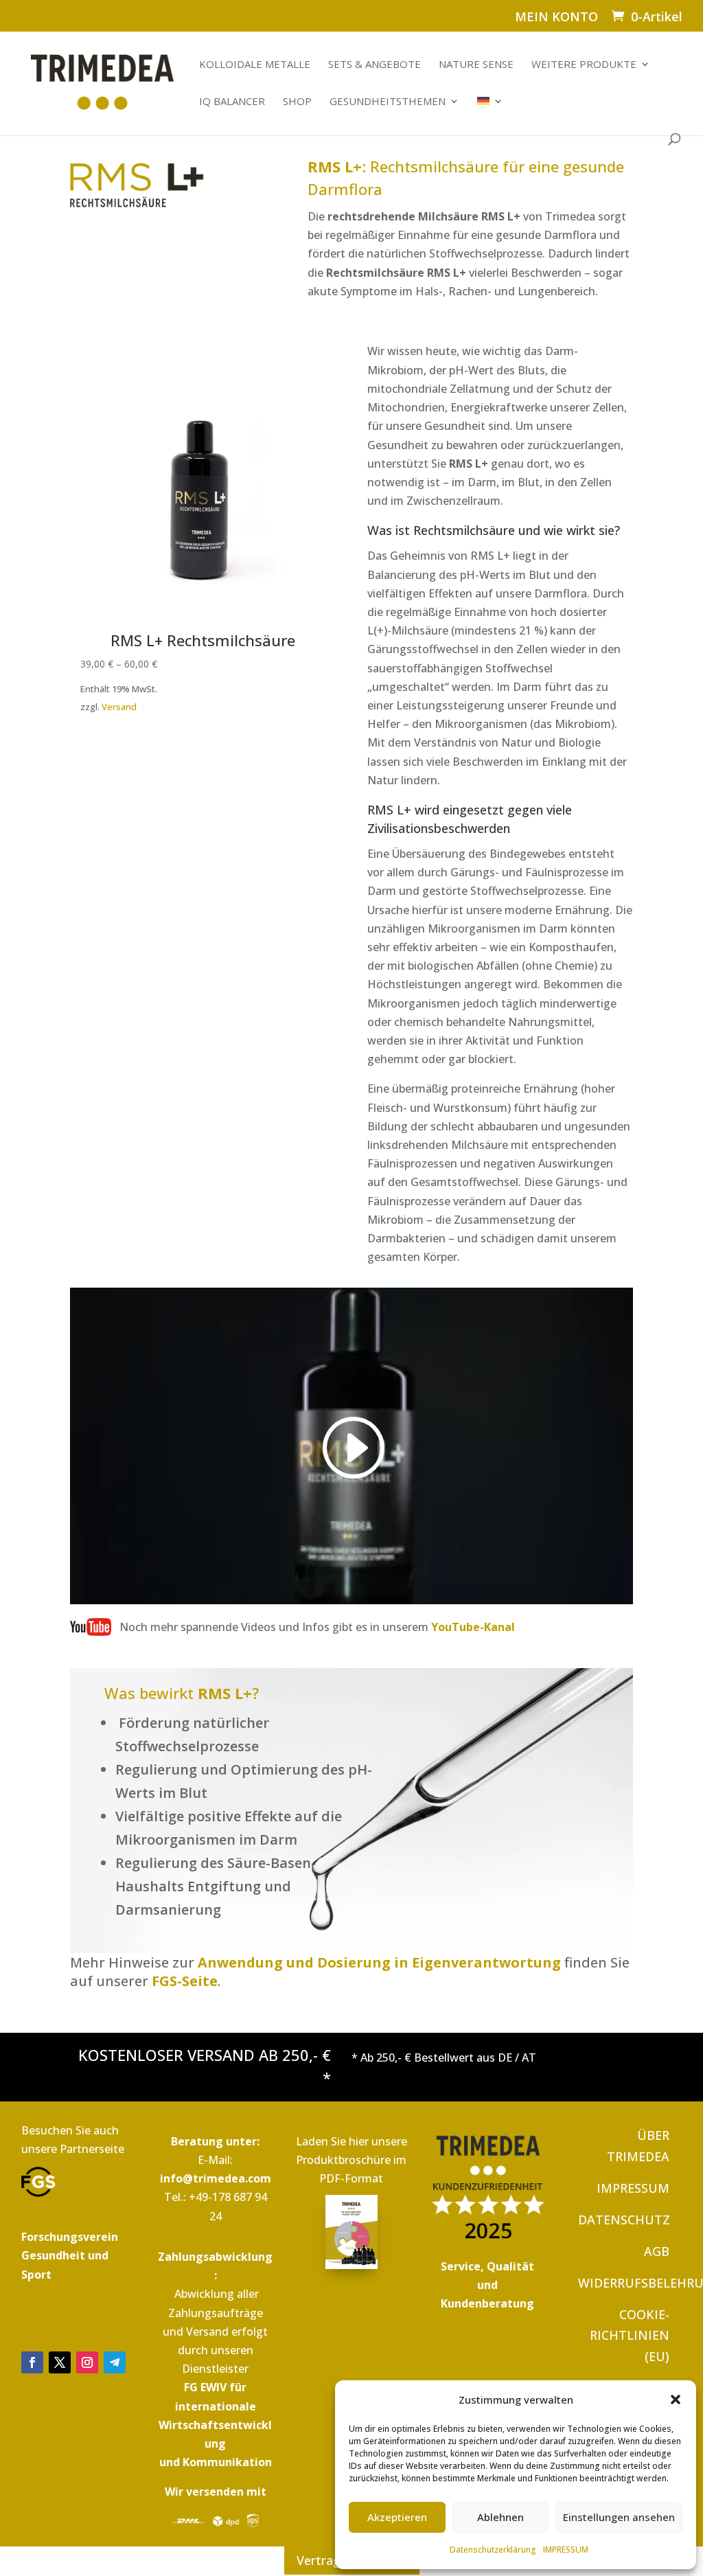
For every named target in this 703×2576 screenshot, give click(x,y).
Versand (119, 707)
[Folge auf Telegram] (115, 2362)
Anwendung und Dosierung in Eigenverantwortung (379, 1962)
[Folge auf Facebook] (32, 2362)
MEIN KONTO (556, 18)
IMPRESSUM (566, 2550)
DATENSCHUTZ (624, 2220)
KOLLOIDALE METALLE (255, 65)
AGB (657, 2251)
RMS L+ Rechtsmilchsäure (203, 640)
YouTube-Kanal (473, 1627)
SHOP (297, 102)
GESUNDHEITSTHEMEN (388, 102)
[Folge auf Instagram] (87, 2362)
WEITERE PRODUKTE (584, 65)
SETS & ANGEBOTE (374, 65)
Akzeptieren (397, 2517)
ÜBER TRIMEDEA (638, 2146)
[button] (676, 2400)
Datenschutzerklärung (493, 2550)
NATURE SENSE (476, 65)
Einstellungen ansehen (619, 2517)
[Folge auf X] (60, 2362)
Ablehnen (500, 2517)
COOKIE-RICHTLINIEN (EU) (630, 2335)
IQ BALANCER (232, 102)
